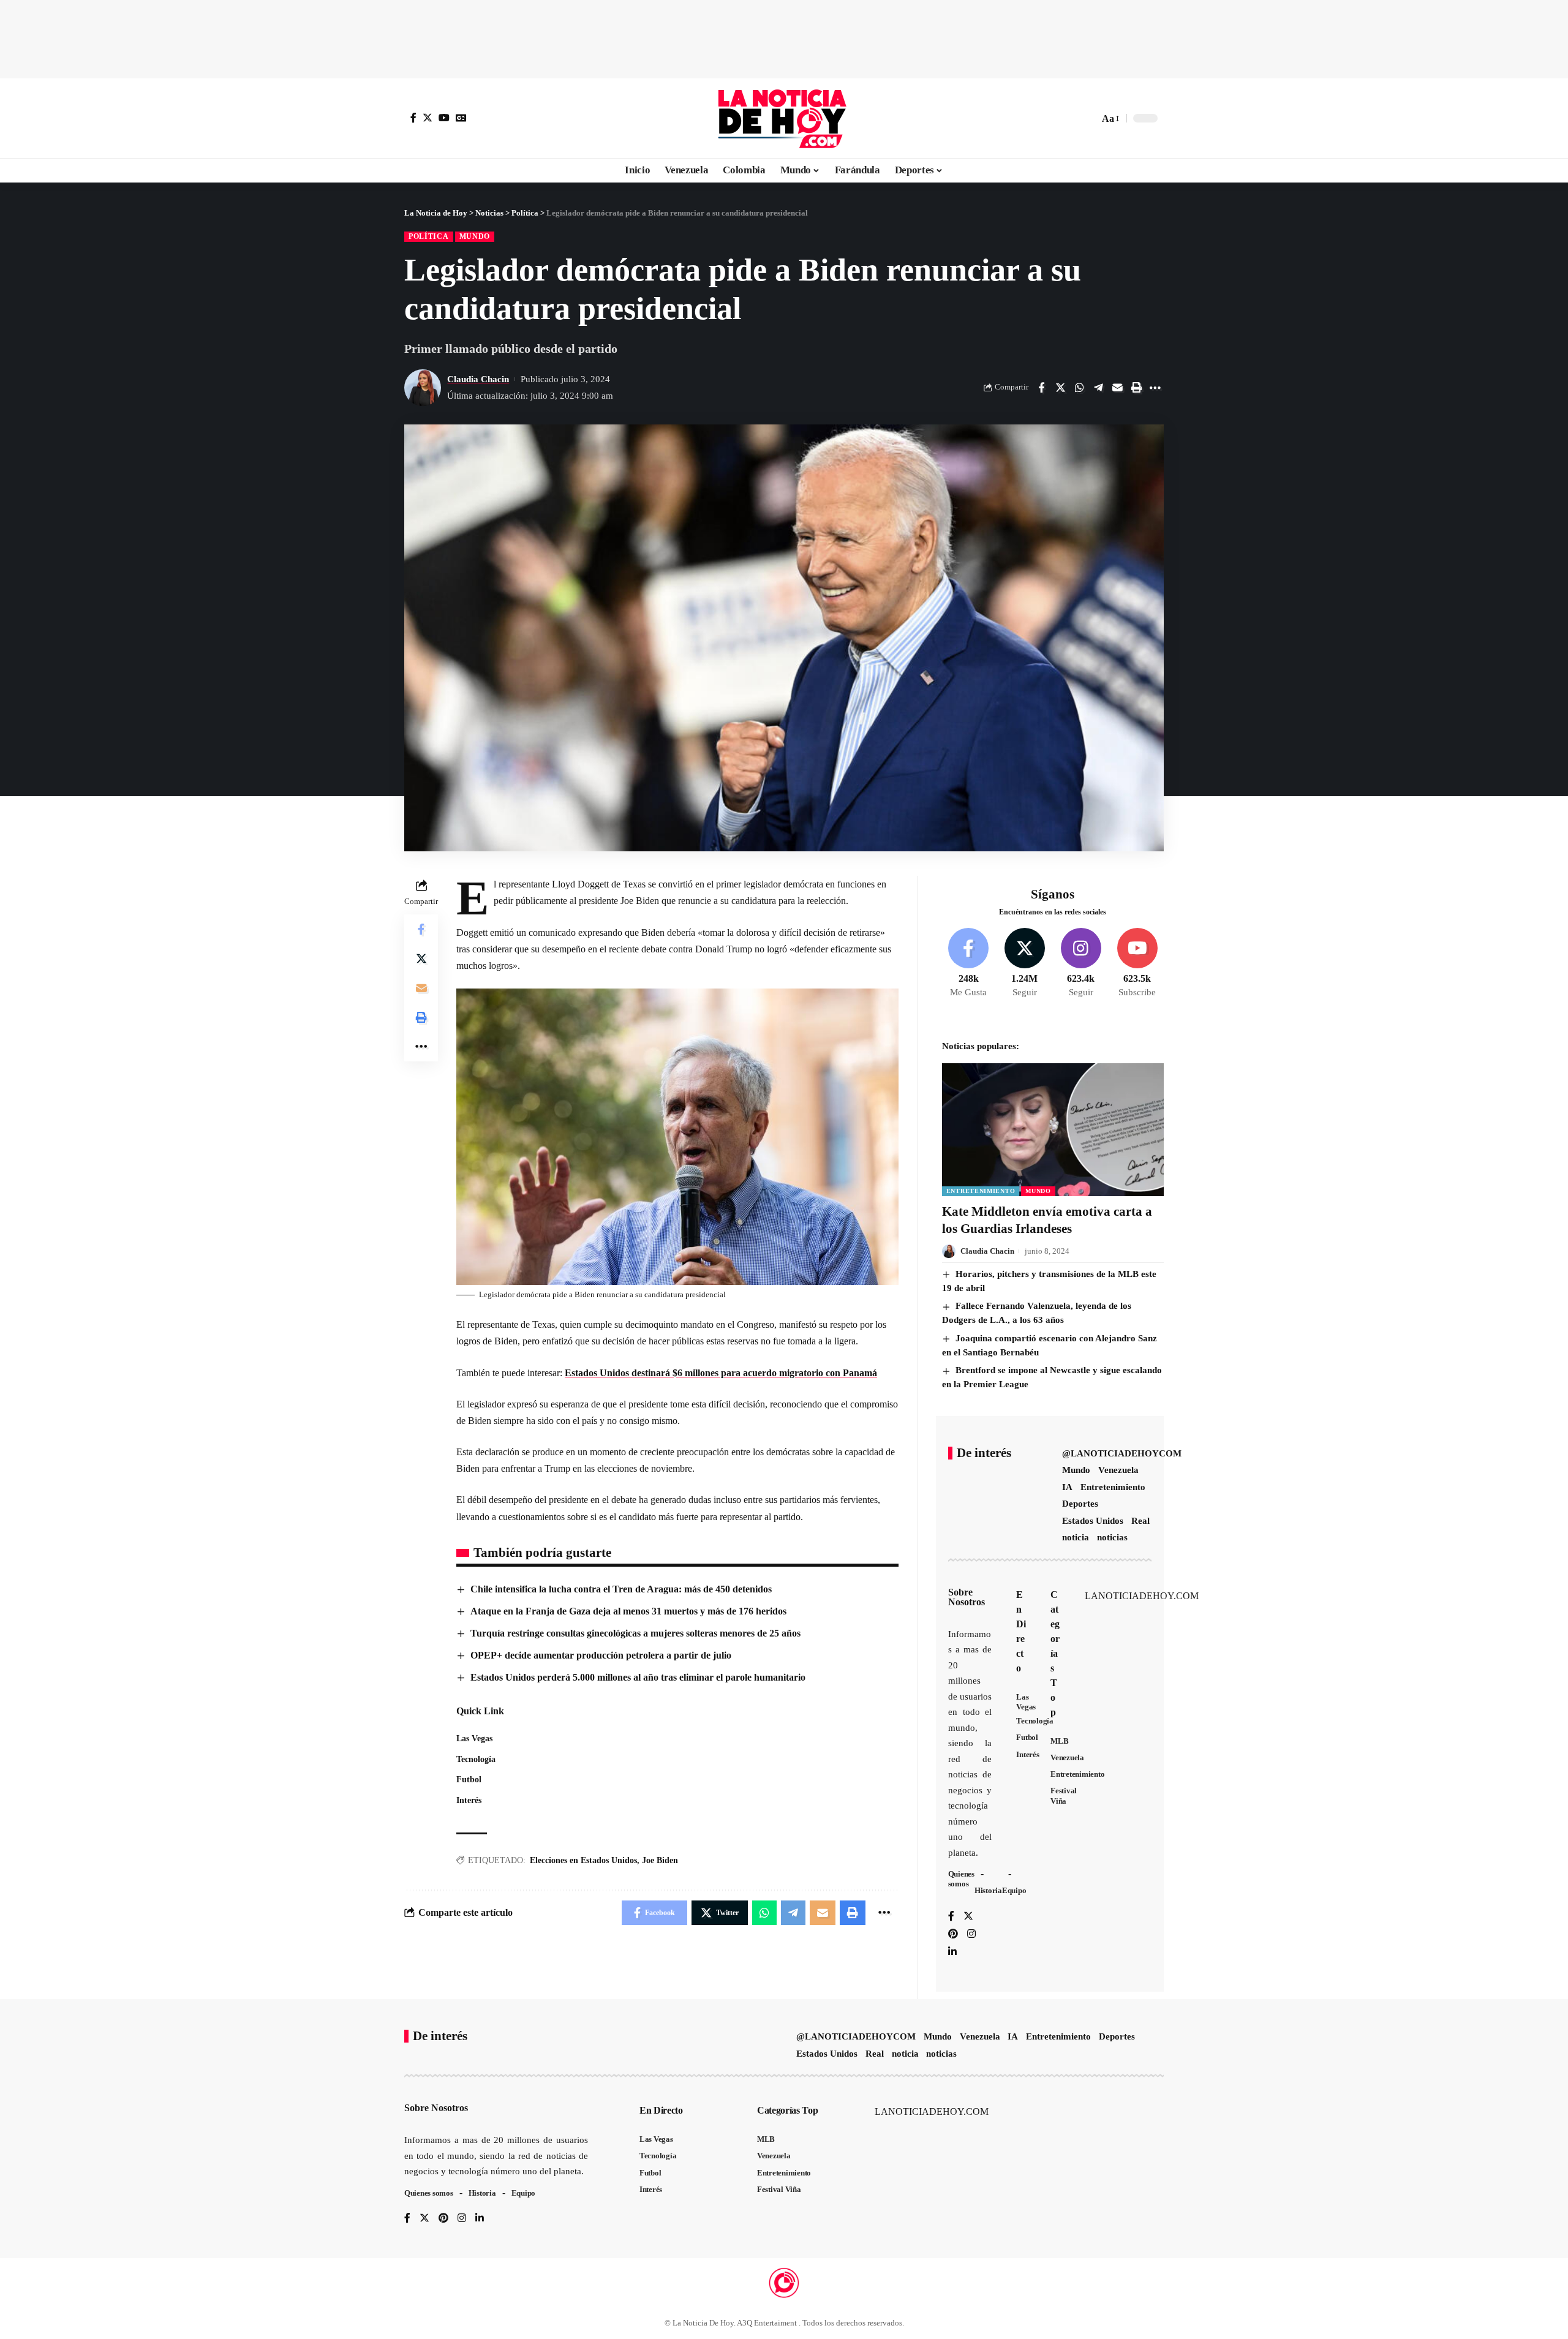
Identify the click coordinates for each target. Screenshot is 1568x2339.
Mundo (475, 236)
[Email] (1117, 388)
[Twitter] (428, 118)
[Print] (1136, 388)
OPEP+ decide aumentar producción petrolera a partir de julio (601, 1655)
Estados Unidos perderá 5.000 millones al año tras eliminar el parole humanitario (638, 1677)
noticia (1076, 1537)
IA (1067, 1487)
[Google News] (461, 118)
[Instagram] (1081, 963)
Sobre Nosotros (967, 1597)
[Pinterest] (953, 1934)
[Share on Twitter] (1060, 388)
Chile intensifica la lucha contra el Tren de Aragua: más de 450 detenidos (621, 1589)
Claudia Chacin (478, 379)
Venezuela (1118, 1470)
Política (429, 236)
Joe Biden (660, 1860)
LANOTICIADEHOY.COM (1142, 1596)
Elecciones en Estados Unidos (583, 1860)
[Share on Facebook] (1041, 388)
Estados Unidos (1093, 1521)
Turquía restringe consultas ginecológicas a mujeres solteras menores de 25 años (635, 1633)
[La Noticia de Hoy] (784, 118)
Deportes (1080, 1504)
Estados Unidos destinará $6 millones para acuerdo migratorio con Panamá (721, 1373)
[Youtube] (1137, 963)
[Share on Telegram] (1098, 388)
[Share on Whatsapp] (1079, 388)
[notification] (1068, 118)
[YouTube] (444, 118)
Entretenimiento (981, 1191)
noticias (1112, 1537)
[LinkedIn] (952, 1952)
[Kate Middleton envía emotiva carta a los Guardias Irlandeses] (1053, 1130)
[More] (1155, 388)
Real (1140, 1521)
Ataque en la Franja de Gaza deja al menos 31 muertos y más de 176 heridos (628, 1611)
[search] (1087, 118)
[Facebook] (413, 118)
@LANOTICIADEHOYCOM (1122, 1453)
